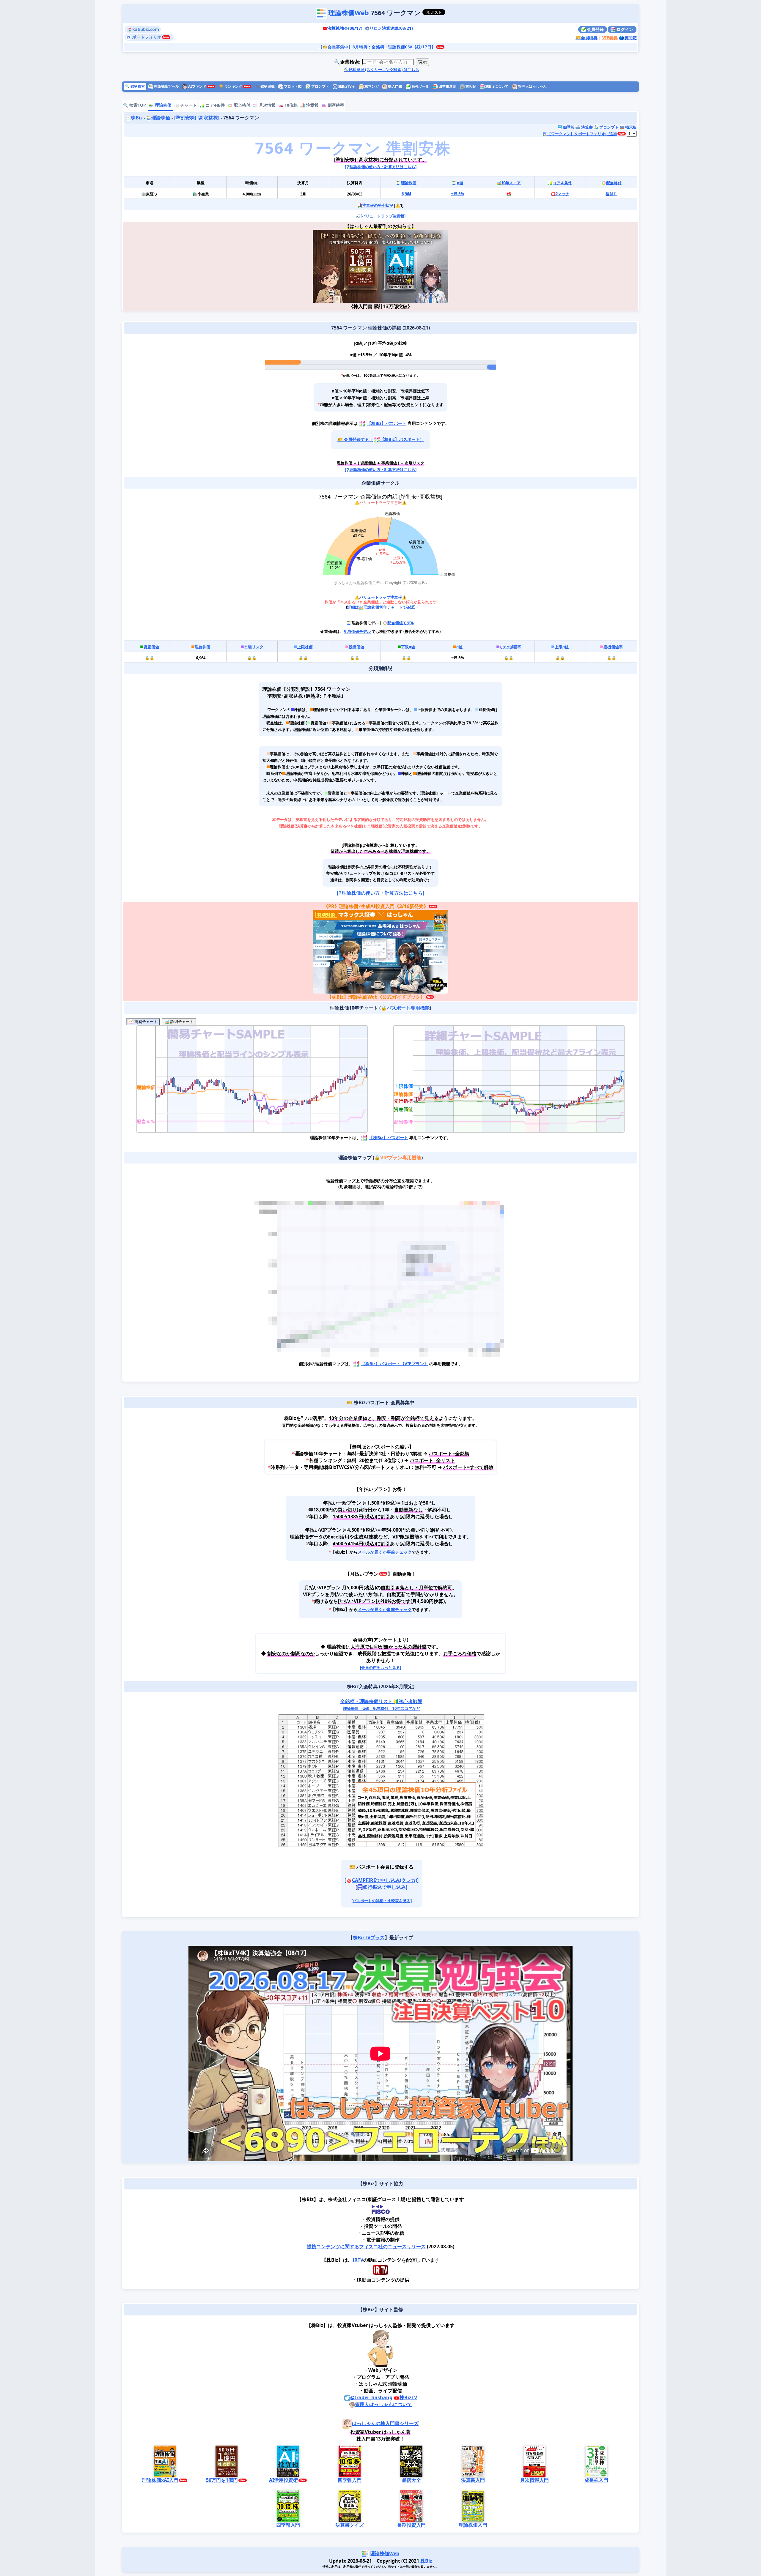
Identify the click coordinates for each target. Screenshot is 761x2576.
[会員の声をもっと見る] (380, 1667)
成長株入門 (596, 2480)
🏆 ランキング (231, 86)
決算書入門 (473, 2480)
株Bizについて (497, 86)
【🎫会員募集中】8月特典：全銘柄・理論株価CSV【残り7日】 (377, 47)
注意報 (312, 105)
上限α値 (562, 647)
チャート (188, 105)
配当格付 (241, 105)
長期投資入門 (411, 2525)
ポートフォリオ (146, 37)
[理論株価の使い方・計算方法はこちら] (381, 167)
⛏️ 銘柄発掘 (265, 86)
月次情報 (267, 105)
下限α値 (408, 647)
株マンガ (371, 86)
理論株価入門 (473, 2525)
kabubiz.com (145, 29)
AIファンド (197, 86)
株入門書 (395, 86)
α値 (460, 183)
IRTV (358, 2260)
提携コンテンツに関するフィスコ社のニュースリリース (366, 2246)
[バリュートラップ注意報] (383, 216)
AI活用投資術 (283, 2480)
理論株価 (163, 105)
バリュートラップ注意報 (381, 597)
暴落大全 (411, 2480)
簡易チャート (145, 1022)
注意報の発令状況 (378, 205)
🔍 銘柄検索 (135, 86)
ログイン (624, 29)
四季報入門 (350, 2480)
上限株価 (305, 647)
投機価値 (356, 647)
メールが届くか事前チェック (385, 1552)
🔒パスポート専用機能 (405, 1008)
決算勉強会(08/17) (345, 28)
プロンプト (320, 86)
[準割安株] (185, 118)
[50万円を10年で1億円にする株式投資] (347, 266)
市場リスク (254, 647)
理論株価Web (349, 13)
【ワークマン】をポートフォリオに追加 (582, 134)
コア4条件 (215, 105)
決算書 (587, 127)
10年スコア (511, 183)
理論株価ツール (166, 86)
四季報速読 (447, 86)
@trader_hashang (371, 2397)
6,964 (406, 194)
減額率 (510, 647)
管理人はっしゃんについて (383, 2404)
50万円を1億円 (222, 2480)
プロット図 (292, 86)
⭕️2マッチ (560, 194)
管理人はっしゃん (532, 86)
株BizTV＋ (346, 86)
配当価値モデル (401, 623)
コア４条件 (562, 183)
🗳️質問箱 (628, 38)
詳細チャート (181, 1022)
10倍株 (290, 105)
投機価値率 (613, 647)
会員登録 (595, 29)
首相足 (470, 86)
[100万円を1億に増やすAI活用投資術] (414, 266)
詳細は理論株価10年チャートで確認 (381, 607)
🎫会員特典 (587, 38)
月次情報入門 (534, 2480)
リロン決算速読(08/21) (391, 28)
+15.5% (457, 194)
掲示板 (631, 127)
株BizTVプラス (369, 1937)
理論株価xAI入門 (160, 2480)
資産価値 (151, 647)
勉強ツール (420, 86)
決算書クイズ (350, 2525)
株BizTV (408, 2397)
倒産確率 (335, 105)
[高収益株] (208, 118)
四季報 (568, 127)
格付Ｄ (611, 194)
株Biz (137, 118)
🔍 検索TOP (135, 105)
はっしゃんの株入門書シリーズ (385, 2424)
